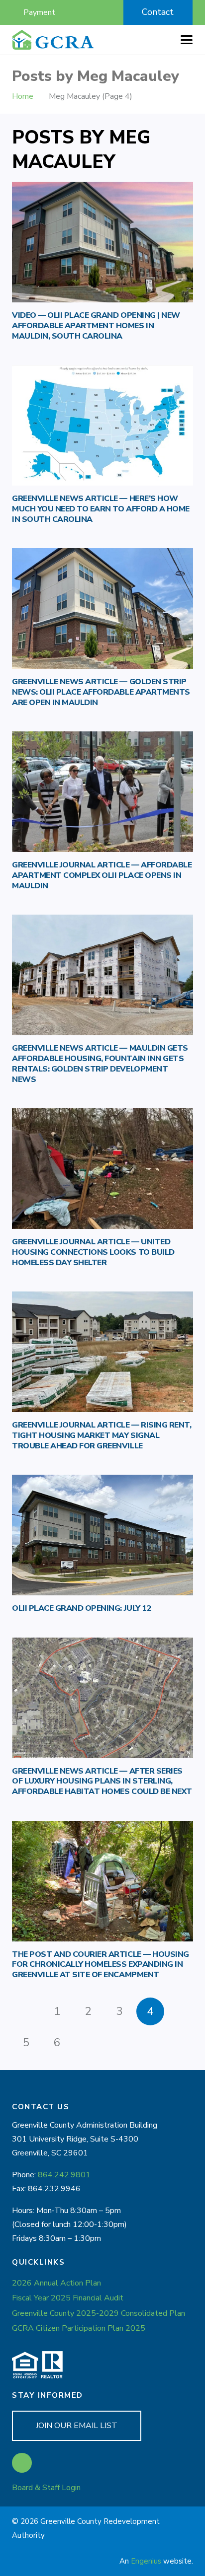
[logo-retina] (53, 40)
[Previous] (26, 2011)
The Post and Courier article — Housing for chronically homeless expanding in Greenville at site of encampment (101, 1965)
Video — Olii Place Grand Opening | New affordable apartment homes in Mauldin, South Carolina (96, 326)
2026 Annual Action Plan (56, 2283)
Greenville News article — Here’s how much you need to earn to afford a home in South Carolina (101, 509)
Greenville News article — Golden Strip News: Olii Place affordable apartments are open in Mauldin (101, 692)
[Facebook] (22, 2463)
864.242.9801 (64, 2175)
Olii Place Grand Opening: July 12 (82, 1608)
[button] (91, 12)
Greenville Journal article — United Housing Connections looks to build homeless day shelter (93, 1252)
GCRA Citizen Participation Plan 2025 (79, 2328)
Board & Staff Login (46, 2488)
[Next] (88, 2043)
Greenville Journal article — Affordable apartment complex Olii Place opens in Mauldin (102, 875)
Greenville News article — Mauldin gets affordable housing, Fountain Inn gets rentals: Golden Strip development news (100, 1064)
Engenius (146, 2561)
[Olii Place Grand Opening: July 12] (102, 1535)
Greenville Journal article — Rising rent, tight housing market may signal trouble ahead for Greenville (102, 1435)
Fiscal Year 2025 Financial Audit (68, 2298)
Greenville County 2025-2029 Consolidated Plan (99, 2313)
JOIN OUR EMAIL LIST (77, 2426)
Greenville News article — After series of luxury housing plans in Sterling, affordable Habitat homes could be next (102, 1782)
